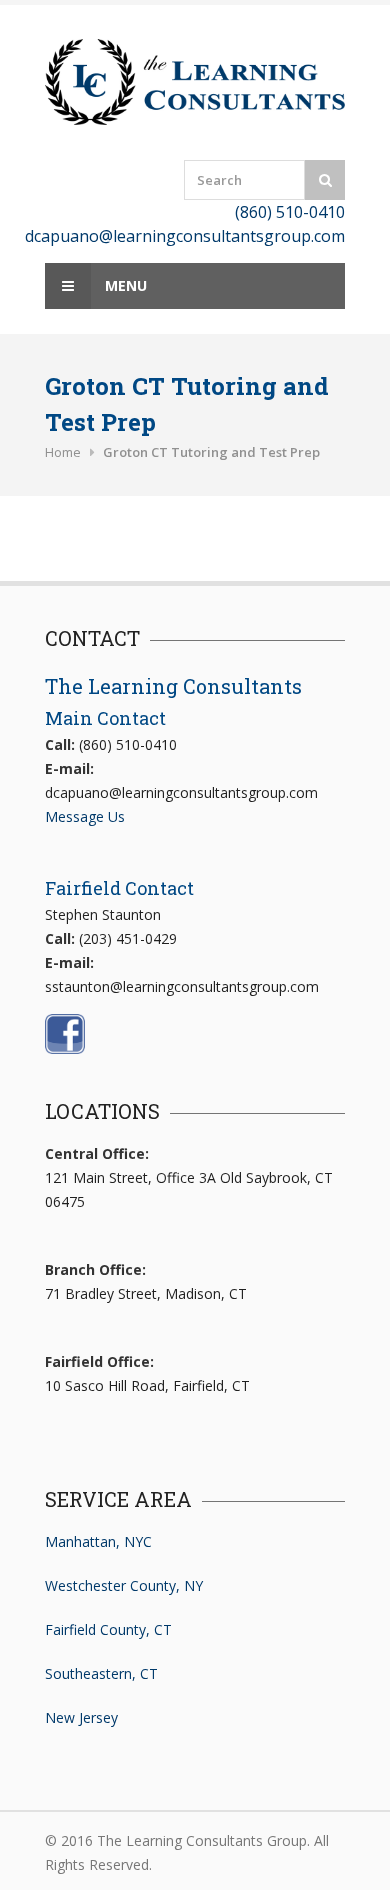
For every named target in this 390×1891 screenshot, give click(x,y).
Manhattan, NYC (98, 1541)
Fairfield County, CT (108, 1629)
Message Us (85, 816)
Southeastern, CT (101, 1673)
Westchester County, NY (124, 1585)
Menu (124, 285)
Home (63, 452)
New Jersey (81, 1717)
